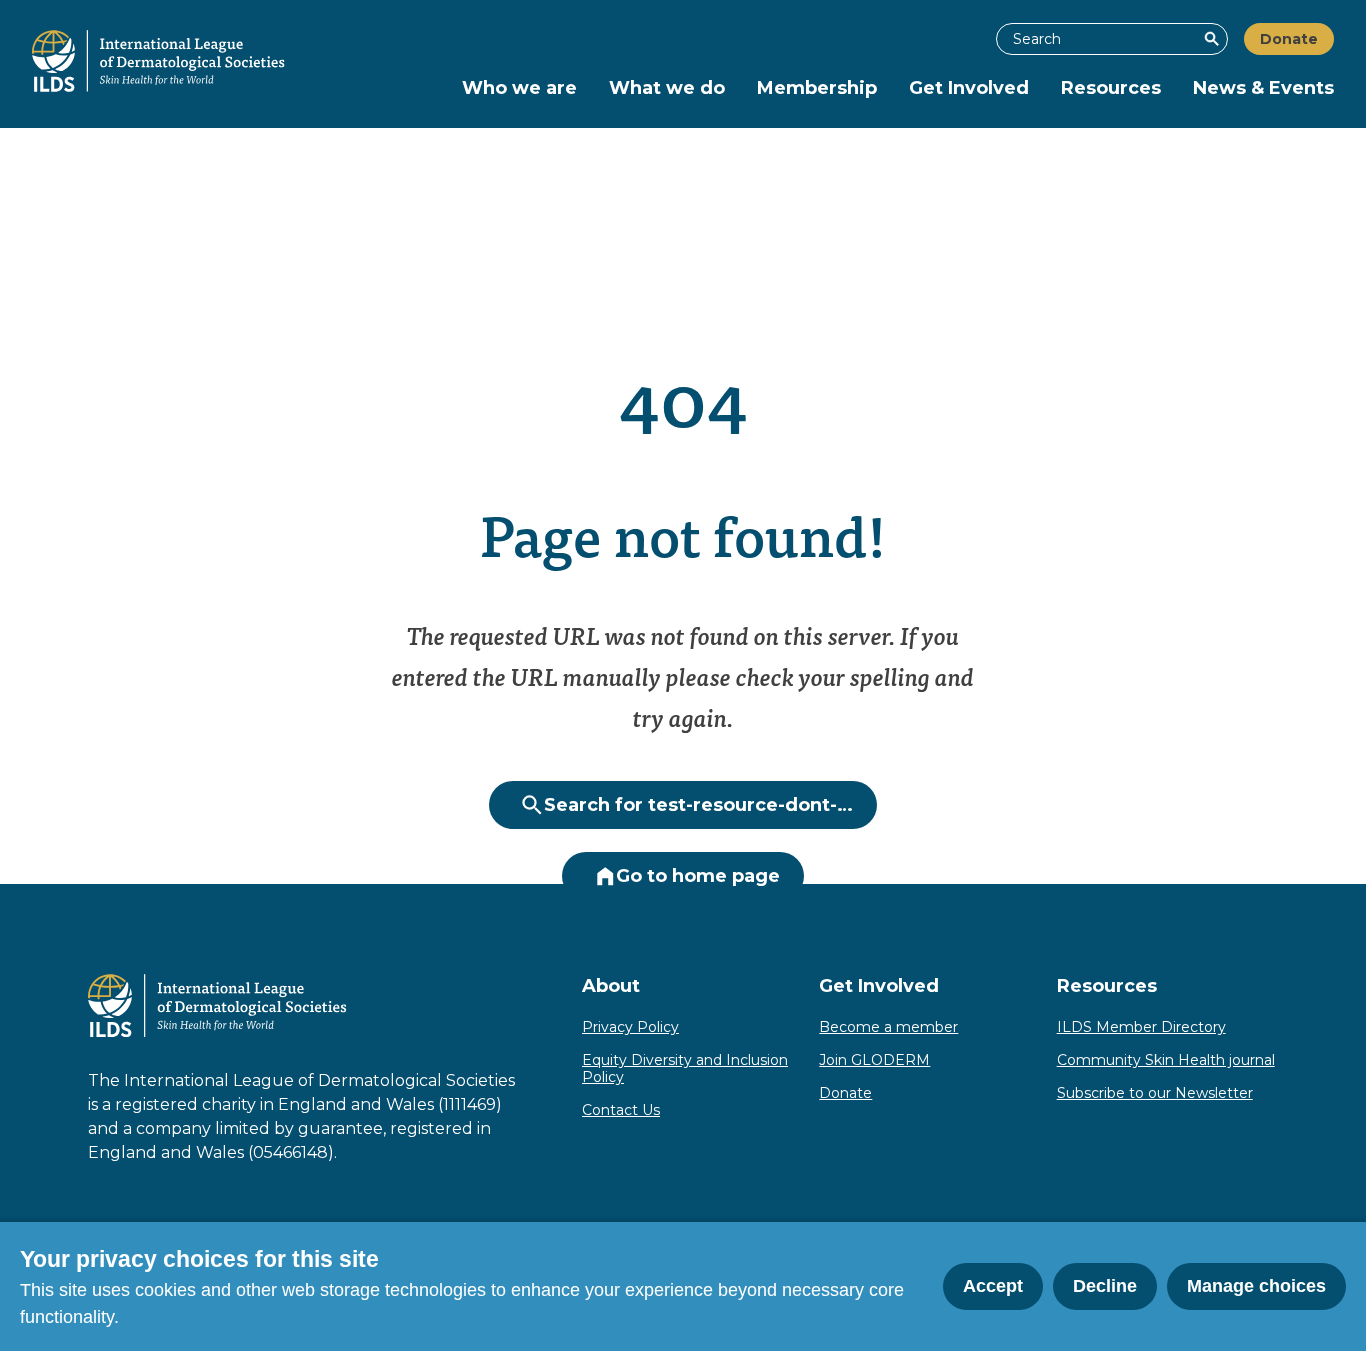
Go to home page (698, 876)
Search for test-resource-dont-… (698, 805)
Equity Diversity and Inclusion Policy (685, 1068)
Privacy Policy (630, 1027)
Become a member (888, 1027)
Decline (1105, 1286)
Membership (817, 88)
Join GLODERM (874, 1060)
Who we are (519, 88)
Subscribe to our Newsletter (1155, 1093)
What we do (667, 88)
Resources (1111, 88)
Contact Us (621, 1110)
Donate (1289, 39)
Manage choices (1256, 1286)
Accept (993, 1286)
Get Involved (969, 88)
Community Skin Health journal (1166, 1060)
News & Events (1263, 88)
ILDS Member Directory (1141, 1027)
